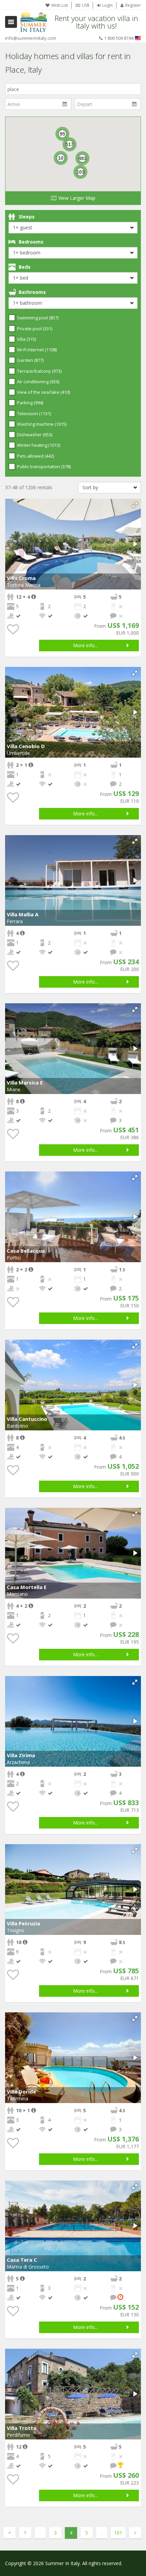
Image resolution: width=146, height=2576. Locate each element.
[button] (135, 505)
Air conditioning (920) (38, 382)
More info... (85, 645)
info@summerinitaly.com (31, 38)
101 (118, 2533)
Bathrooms (32, 292)
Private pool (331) (35, 329)
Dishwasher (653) (35, 435)
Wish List (60, 5)
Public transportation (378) (44, 466)
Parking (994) (30, 403)
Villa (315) (26, 339)
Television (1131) (34, 413)
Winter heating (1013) (39, 445)
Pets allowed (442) (35, 456)
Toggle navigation (11, 22)
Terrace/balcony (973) (39, 371)
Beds (25, 267)
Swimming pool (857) (38, 318)
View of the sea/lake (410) (43, 392)
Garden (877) (30, 360)
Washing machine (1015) (42, 424)
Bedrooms (31, 242)
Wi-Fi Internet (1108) (37, 350)
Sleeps (27, 217)
